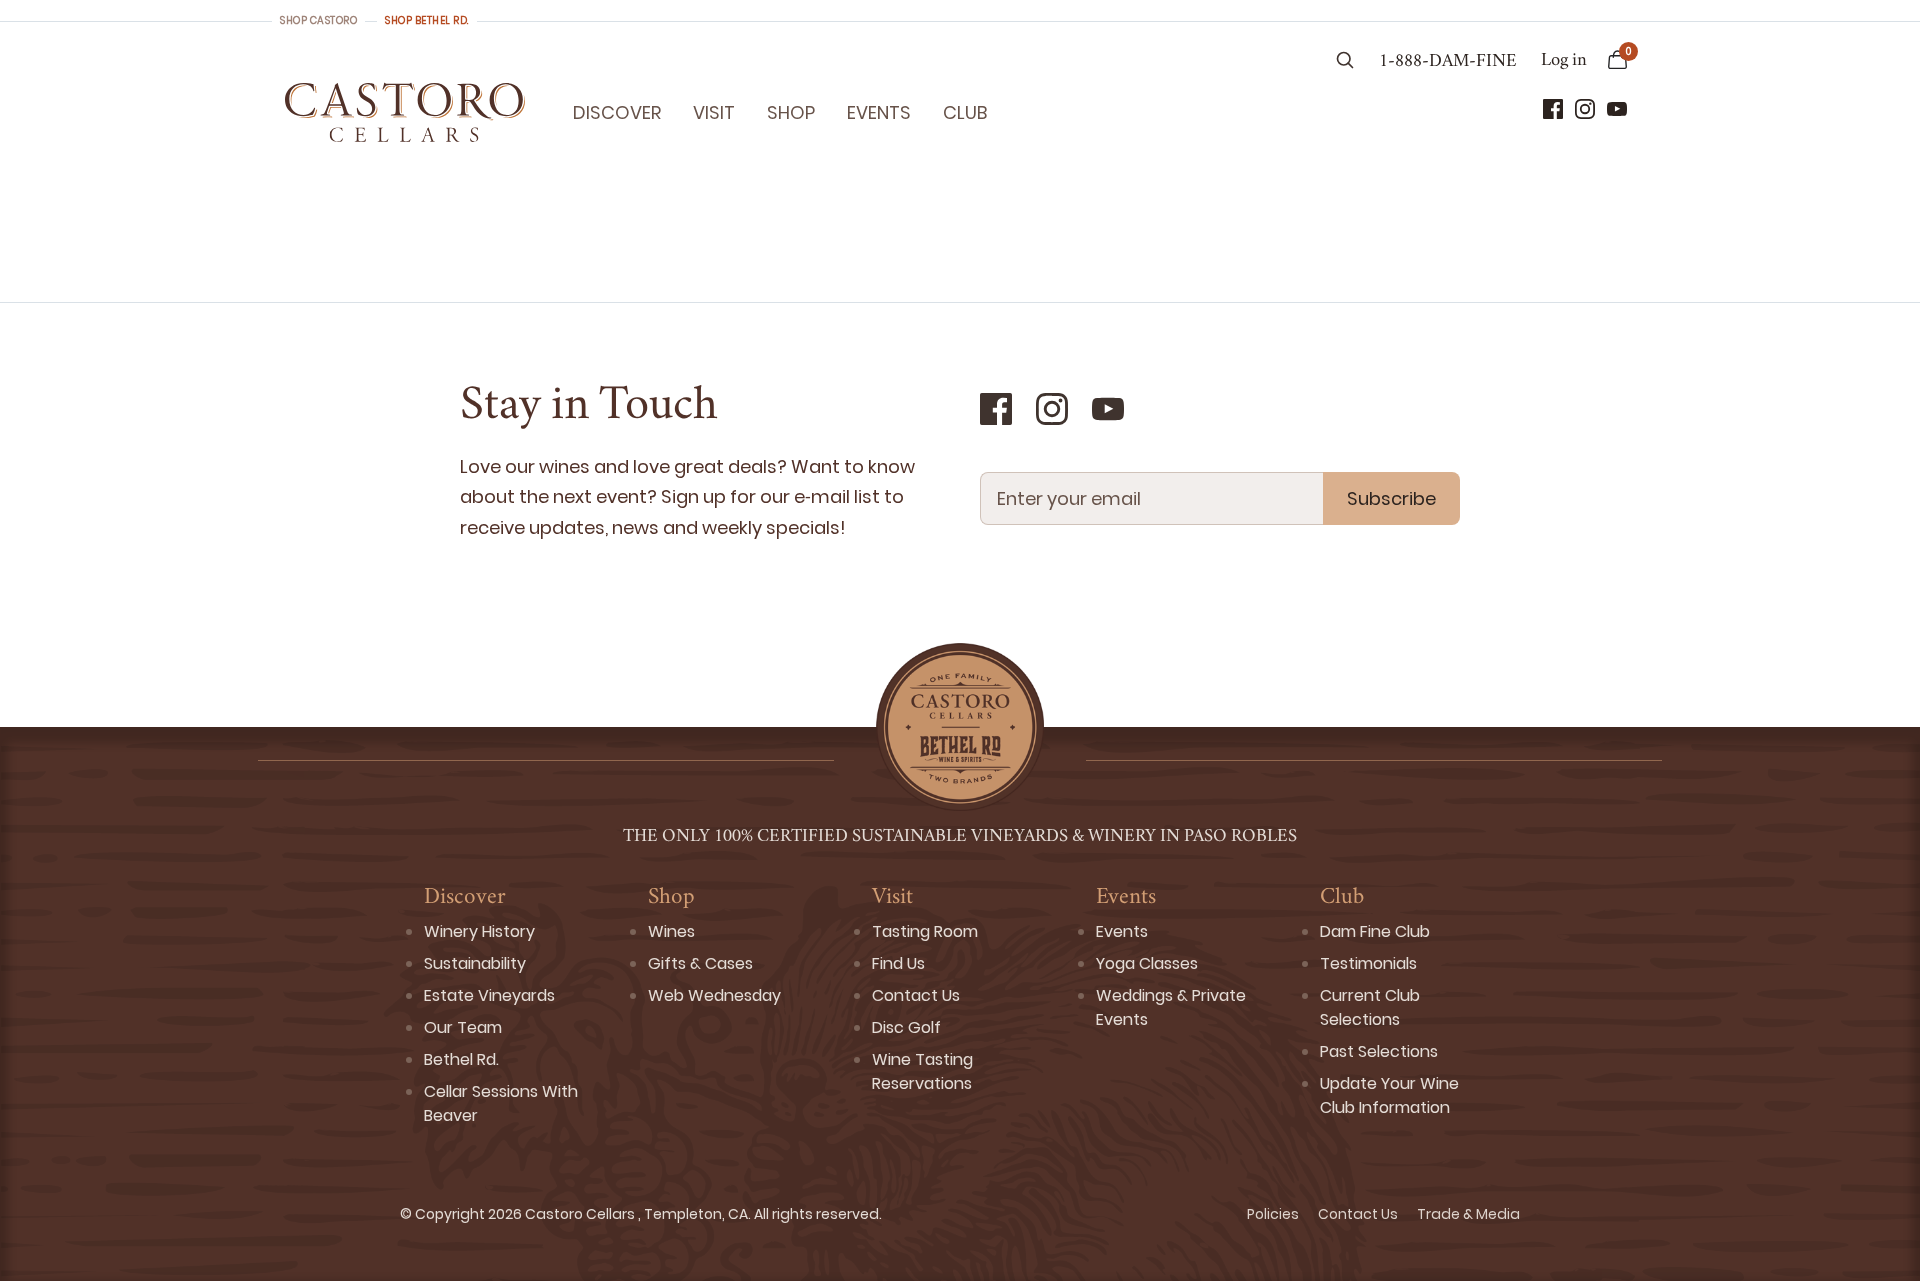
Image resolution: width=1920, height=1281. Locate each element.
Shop (791, 112)
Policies (1274, 1214)
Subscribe (1391, 498)
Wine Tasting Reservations (922, 1071)
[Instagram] (1585, 109)
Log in (1564, 61)
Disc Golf (906, 1027)
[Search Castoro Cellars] (1345, 62)
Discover (617, 112)
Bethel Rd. (461, 1059)
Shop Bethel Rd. (427, 20)
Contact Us (916, 995)
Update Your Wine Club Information (1389, 1095)
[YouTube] (1617, 109)
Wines (671, 931)
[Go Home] (405, 112)
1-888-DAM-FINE (1448, 62)
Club (965, 112)
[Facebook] (1553, 109)
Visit (714, 112)
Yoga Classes (1147, 963)
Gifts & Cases (700, 963)
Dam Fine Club (1375, 931)
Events (879, 112)
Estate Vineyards (489, 995)
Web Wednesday (714, 995)
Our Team (463, 1027)
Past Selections (1379, 1051)
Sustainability (475, 963)
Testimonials (1368, 963)
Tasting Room (925, 931)
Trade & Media (1468, 1214)
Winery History (479, 931)
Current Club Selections (1370, 1007)
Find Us (898, 963)
